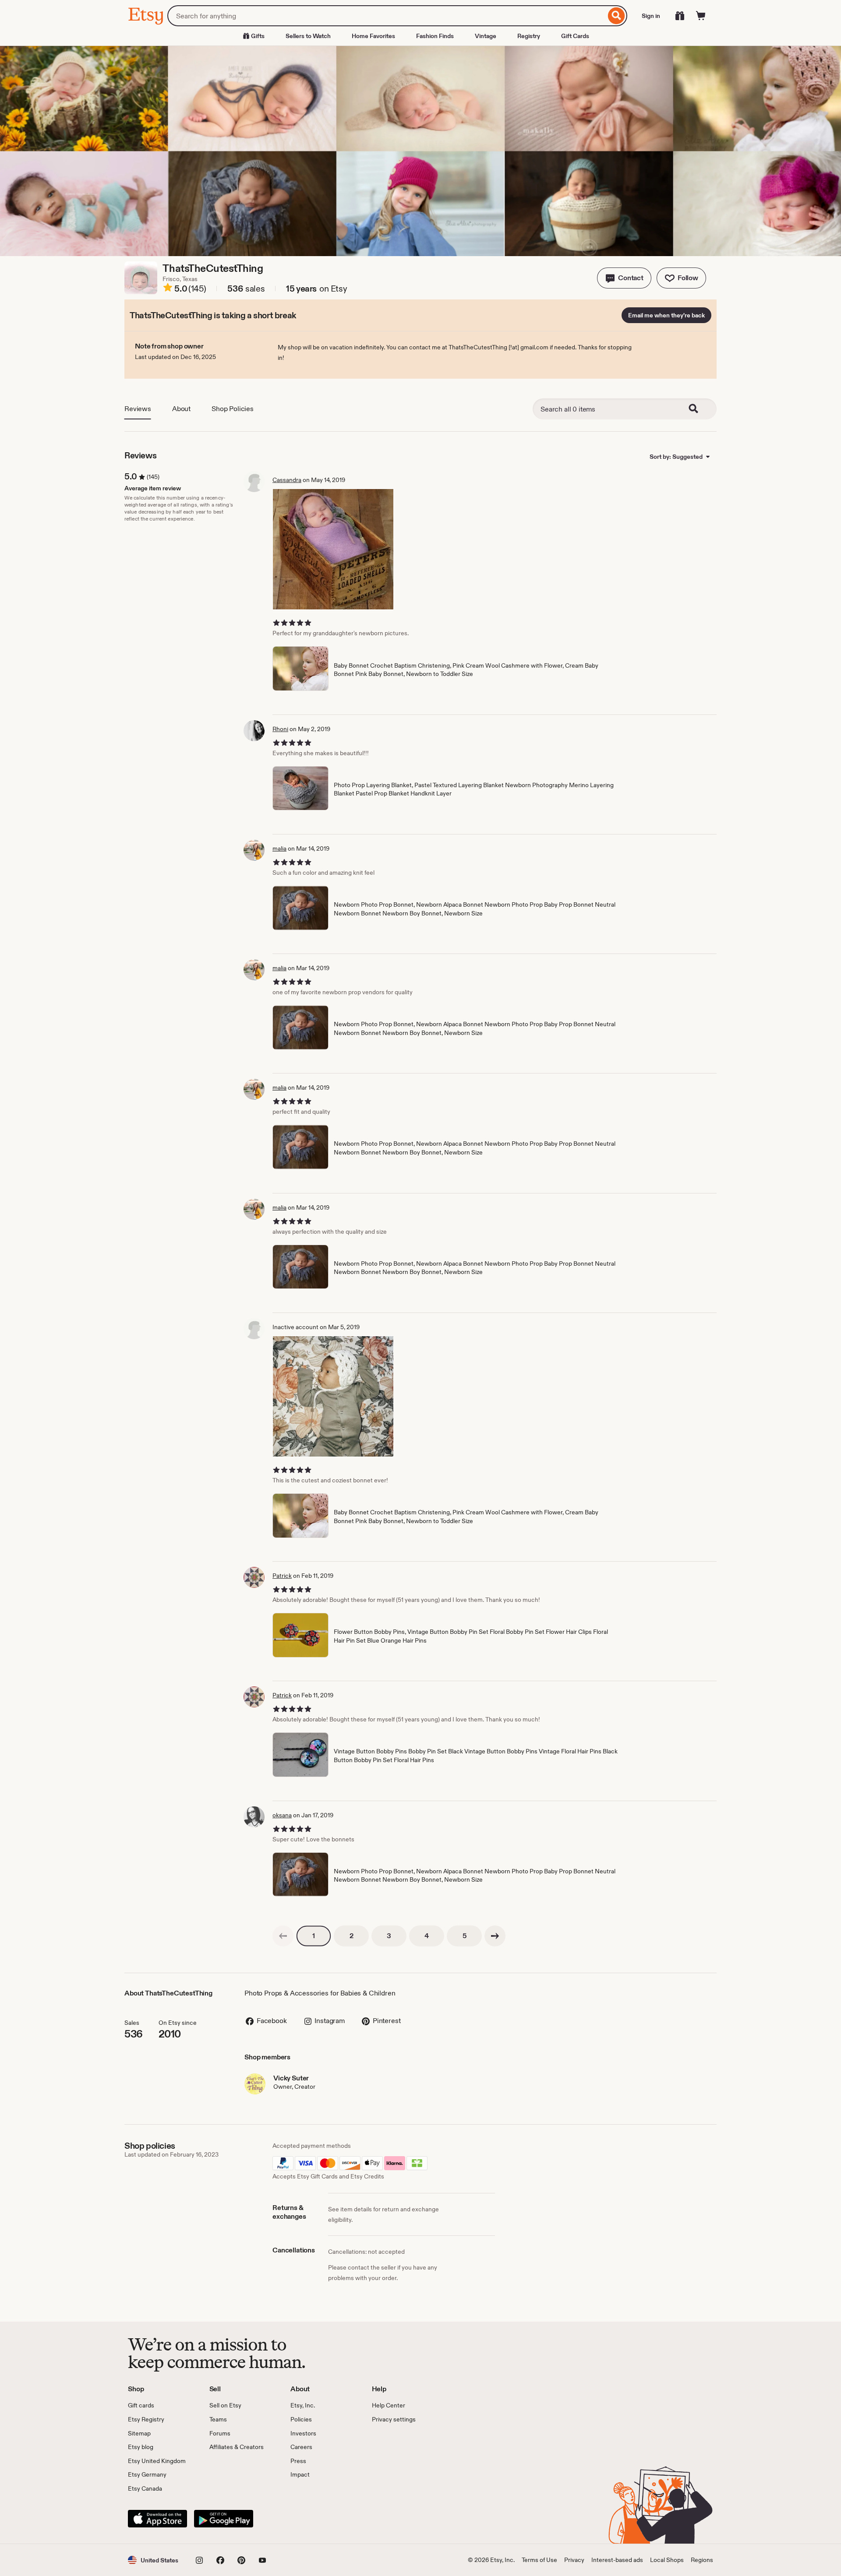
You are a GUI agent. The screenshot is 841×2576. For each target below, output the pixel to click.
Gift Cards (575, 36)
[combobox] (387, 16)
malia (279, 848)
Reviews (138, 409)
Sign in (651, 16)
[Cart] (701, 16)
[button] (624, 278)
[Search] (617, 16)
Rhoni (280, 729)
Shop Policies (233, 409)
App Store (157, 2519)
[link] (283, 1936)
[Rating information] (168, 289)
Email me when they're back (666, 315)
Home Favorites (373, 36)
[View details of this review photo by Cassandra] (333, 549)
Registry (529, 36)
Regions (702, 2560)
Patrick (282, 1576)
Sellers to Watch (308, 36)
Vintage (486, 36)
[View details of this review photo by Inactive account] (333, 1396)
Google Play (224, 2519)
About (181, 409)
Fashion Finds (435, 36)
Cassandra (287, 480)
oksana (282, 1815)
